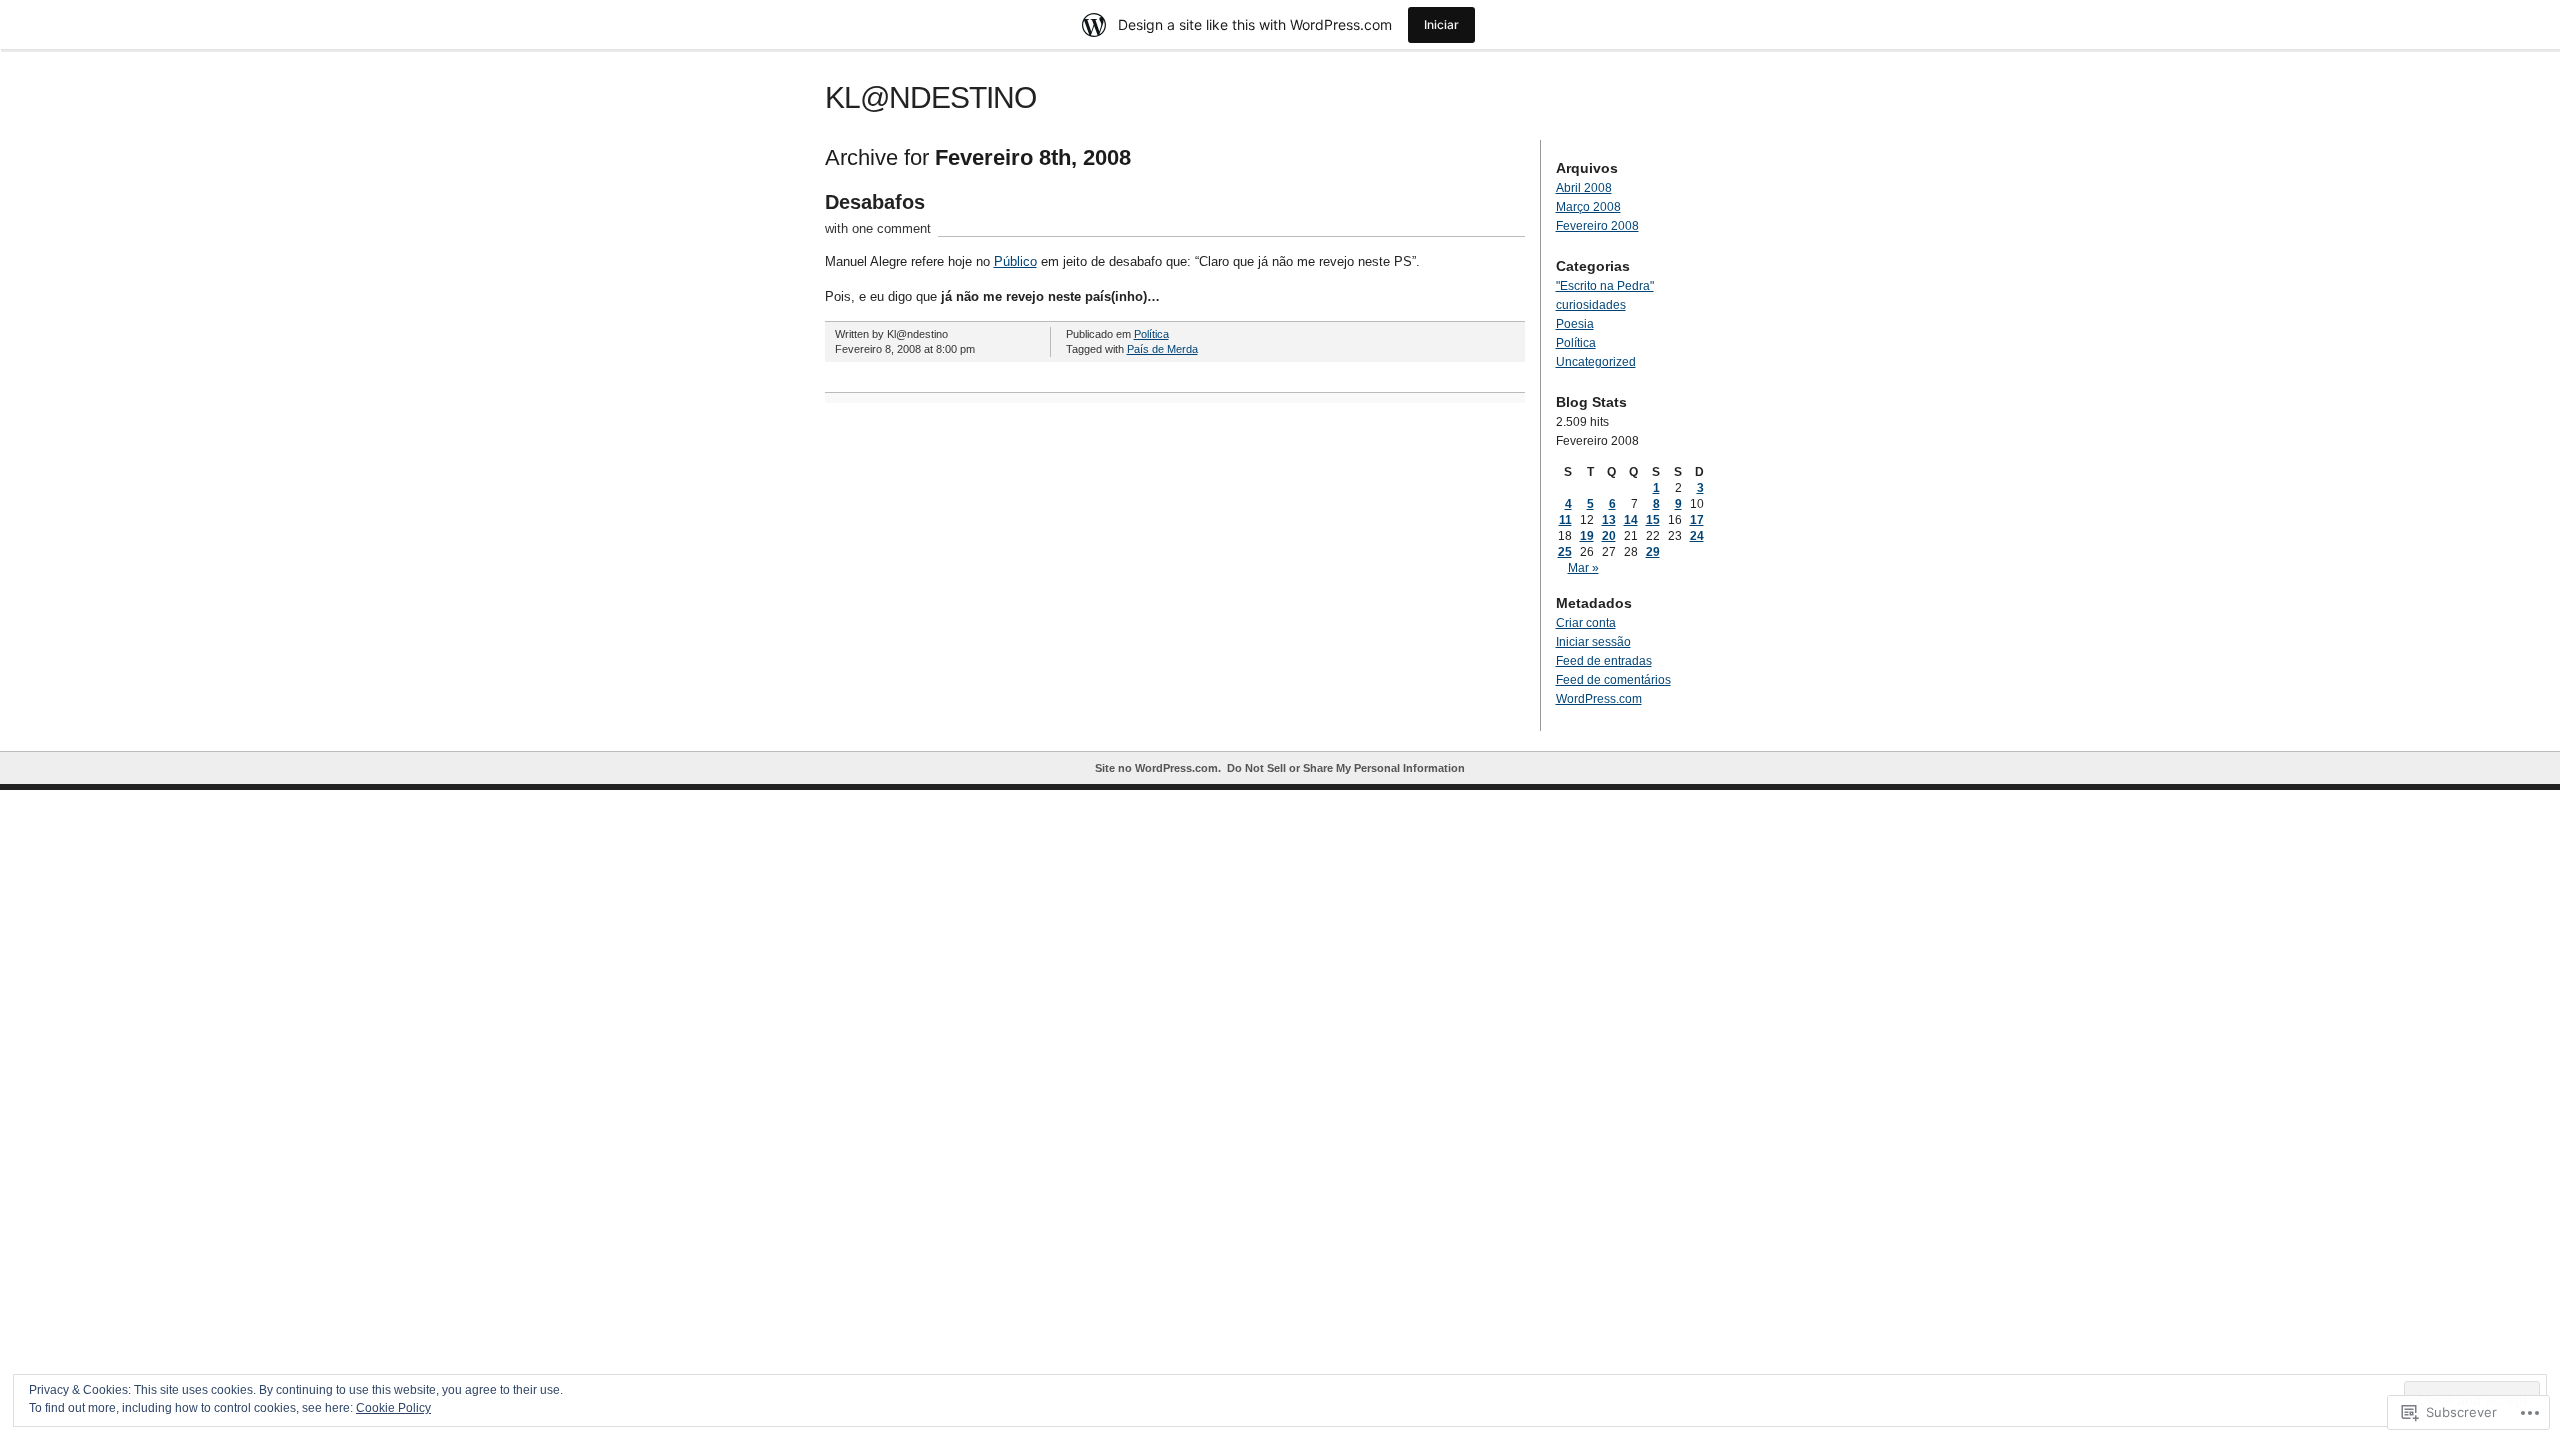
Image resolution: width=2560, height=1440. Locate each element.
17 (1697, 520)
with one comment (878, 228)
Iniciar (1441, 24)
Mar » (1583, 568)
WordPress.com (1599, 699)
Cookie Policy (393, 1408)
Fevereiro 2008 (1597, 226)
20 (1609, 536)
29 (1653, 552)
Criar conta (1586, 623)
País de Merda (1162, 349)
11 (1565, 520)
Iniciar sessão (1593, 642)
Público (1015, 261)
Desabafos (875, 202)
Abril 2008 (1584, 188)
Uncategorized (1596, 362)
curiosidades (1591, 305)
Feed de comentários (1613, 680)
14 (1631, 520)
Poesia (1575, 324)
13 (1609, 520)
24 (1697, 536)
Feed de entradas (1604, 661)
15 (1653, 520)
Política (1151, 334)
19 (1587, 536)
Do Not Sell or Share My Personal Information (1346, 768)
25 (1565, 552)
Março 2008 (1588, 207)
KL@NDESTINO (930, 97)
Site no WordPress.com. (1158, 768)
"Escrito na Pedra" (1605, 286)
